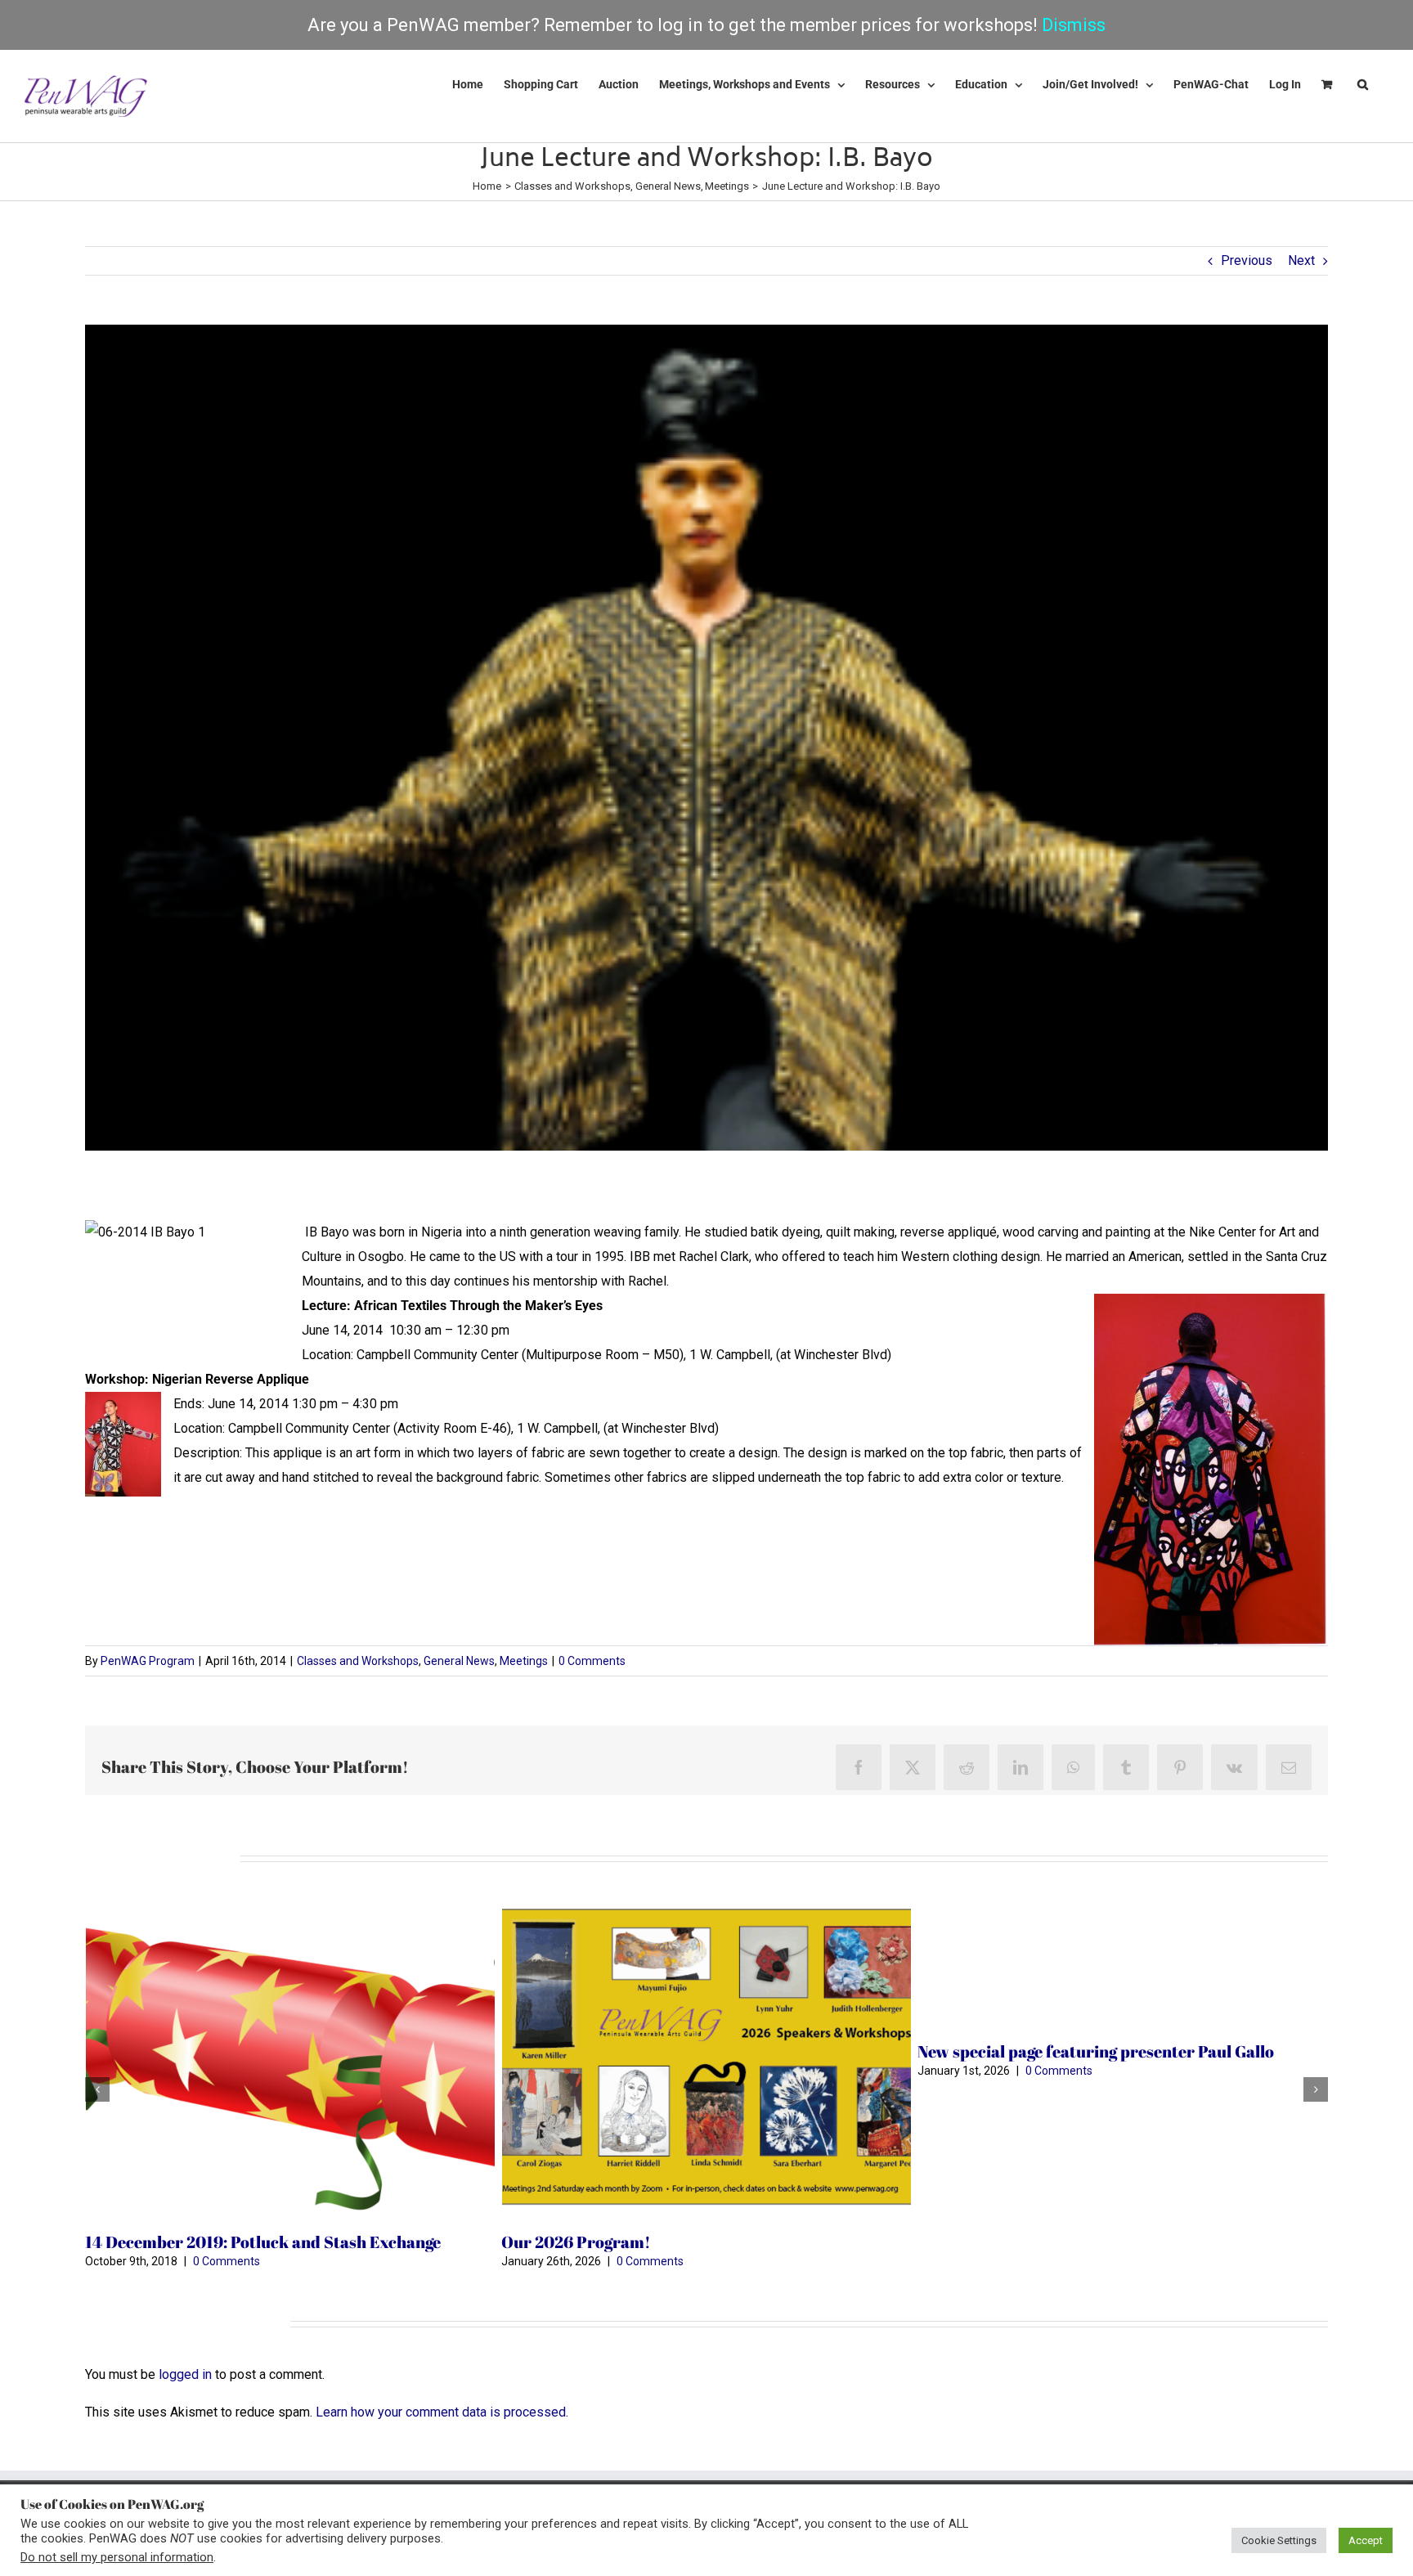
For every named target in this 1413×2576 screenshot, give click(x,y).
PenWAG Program (148, 1661)
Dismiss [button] (1074, 25)
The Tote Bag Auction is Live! (193, 2242)
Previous (1247, 260)
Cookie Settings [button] (1279, 2540)
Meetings (524, 1661)
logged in (185, 2374)
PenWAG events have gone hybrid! (1044, 2051)
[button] (1363, 84)
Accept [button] (1366, 2540)
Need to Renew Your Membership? (630, 2051)
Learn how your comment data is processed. (442, 2412)
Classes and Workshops (358, 1661)
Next (1301, 260)
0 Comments (592, 1661)
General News (459, 1661)
